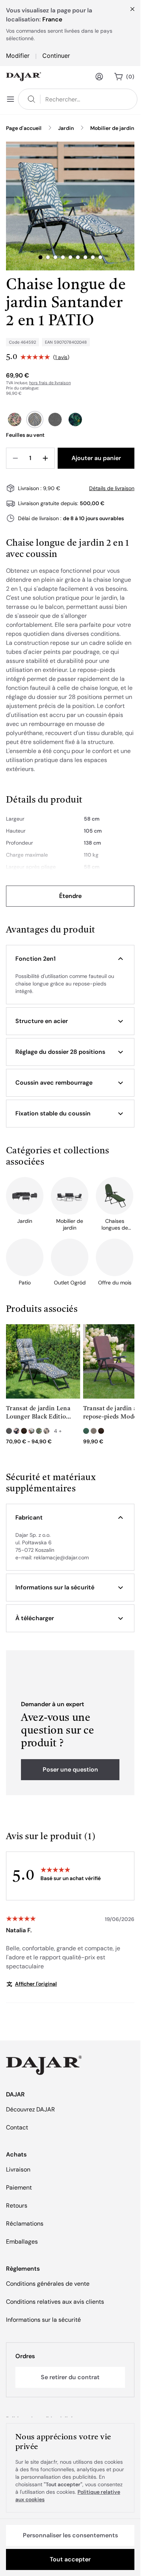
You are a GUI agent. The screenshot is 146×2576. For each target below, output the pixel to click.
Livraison (18, 2169)
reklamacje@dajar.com (61, 1557)
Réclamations (25, 2224)
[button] (70, 959)
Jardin (66, 128)
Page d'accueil (24, 128)
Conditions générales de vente (48, 2284)
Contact (17, 2127)
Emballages (22, 2242)
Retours (17, 2206)
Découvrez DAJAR (31, 2109)
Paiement (19, 2187)
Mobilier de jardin (112, 128)
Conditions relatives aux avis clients (55, 2302)
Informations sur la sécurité (43, 2320)
